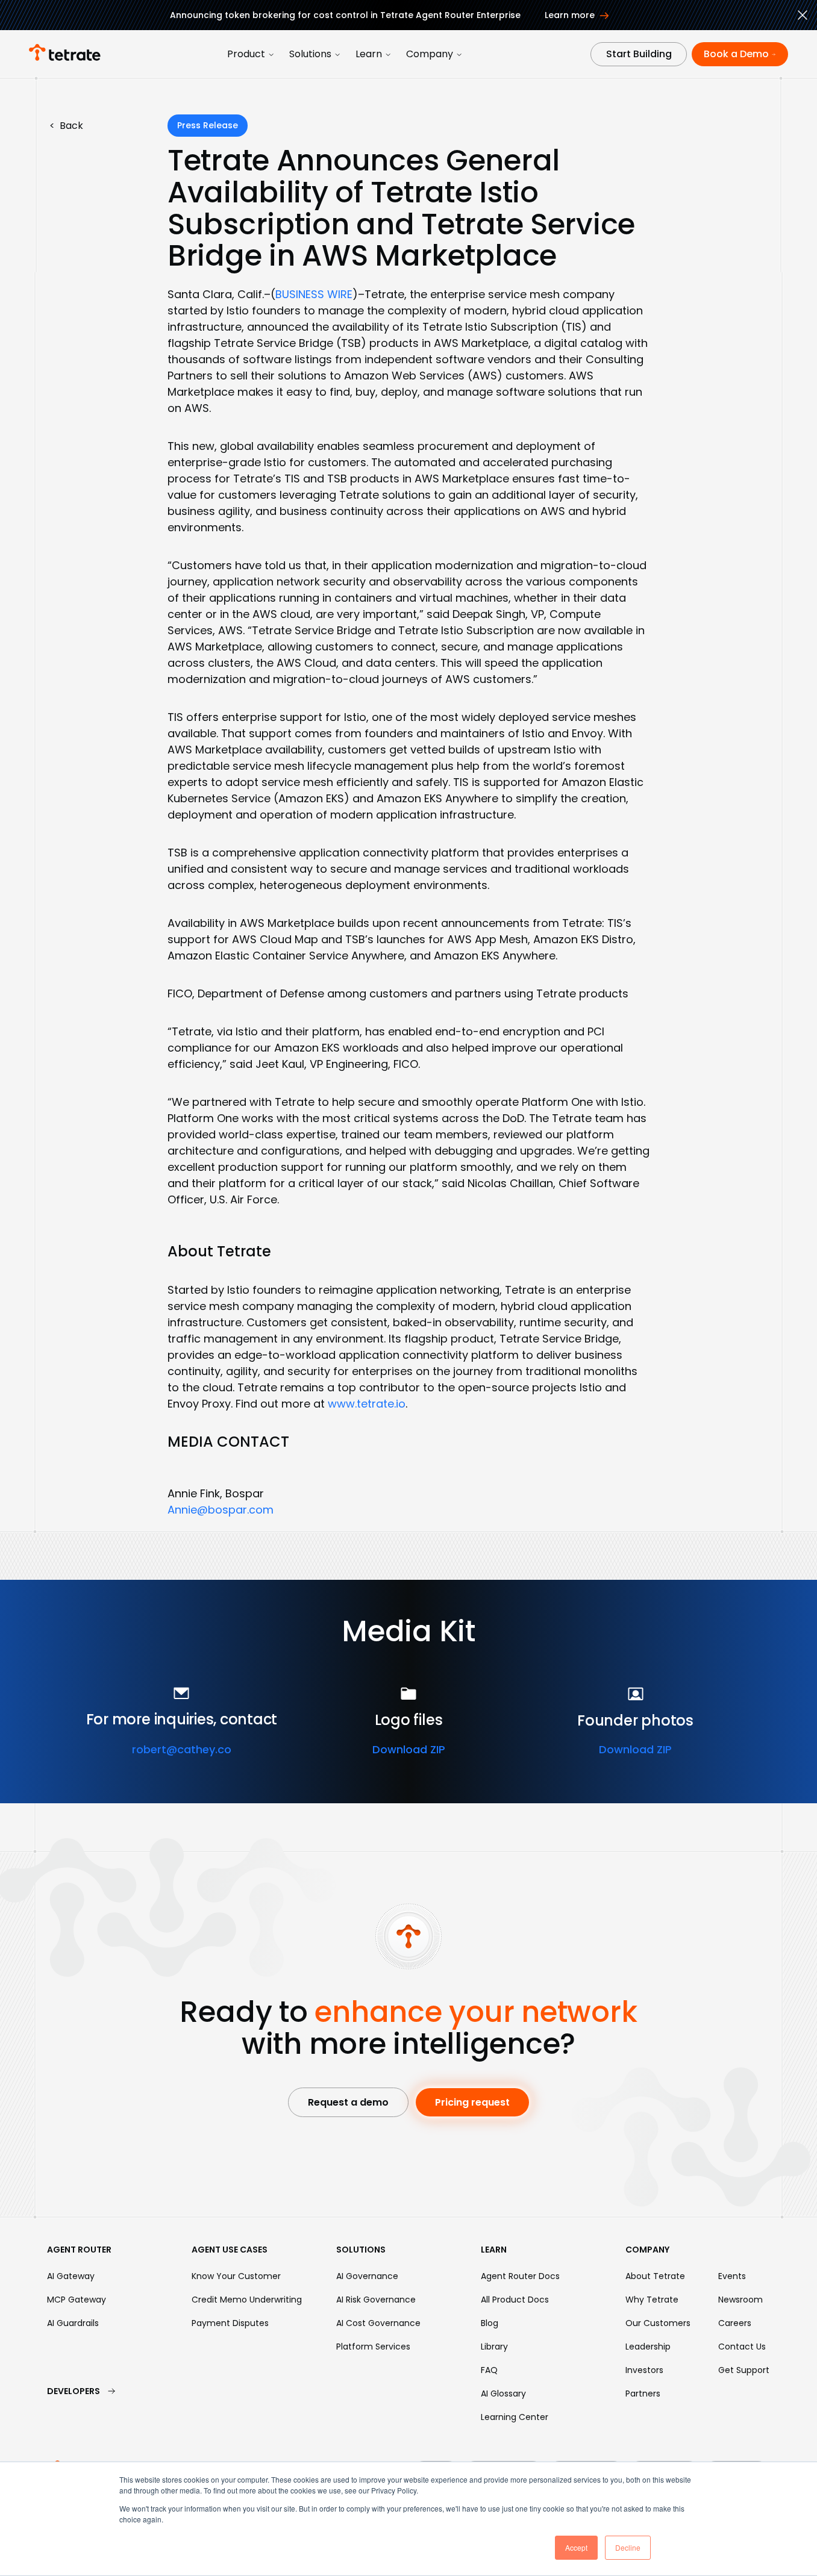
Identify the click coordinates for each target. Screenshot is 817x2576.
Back (66, 126)
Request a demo (348, 2102)
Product (246, 54)
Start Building (639, 54)
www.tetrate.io (367, 1404)
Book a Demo (736, 54)
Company (430, 54)
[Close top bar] (803, 17)
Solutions (310, 54)
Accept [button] (576, 2547)
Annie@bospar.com (221, 1510)
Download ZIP (409, 1749)
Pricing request (472, 2102)
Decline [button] (628, 2547)
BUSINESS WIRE (314, 294)
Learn (369, 54)
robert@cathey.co (182, 1749)
